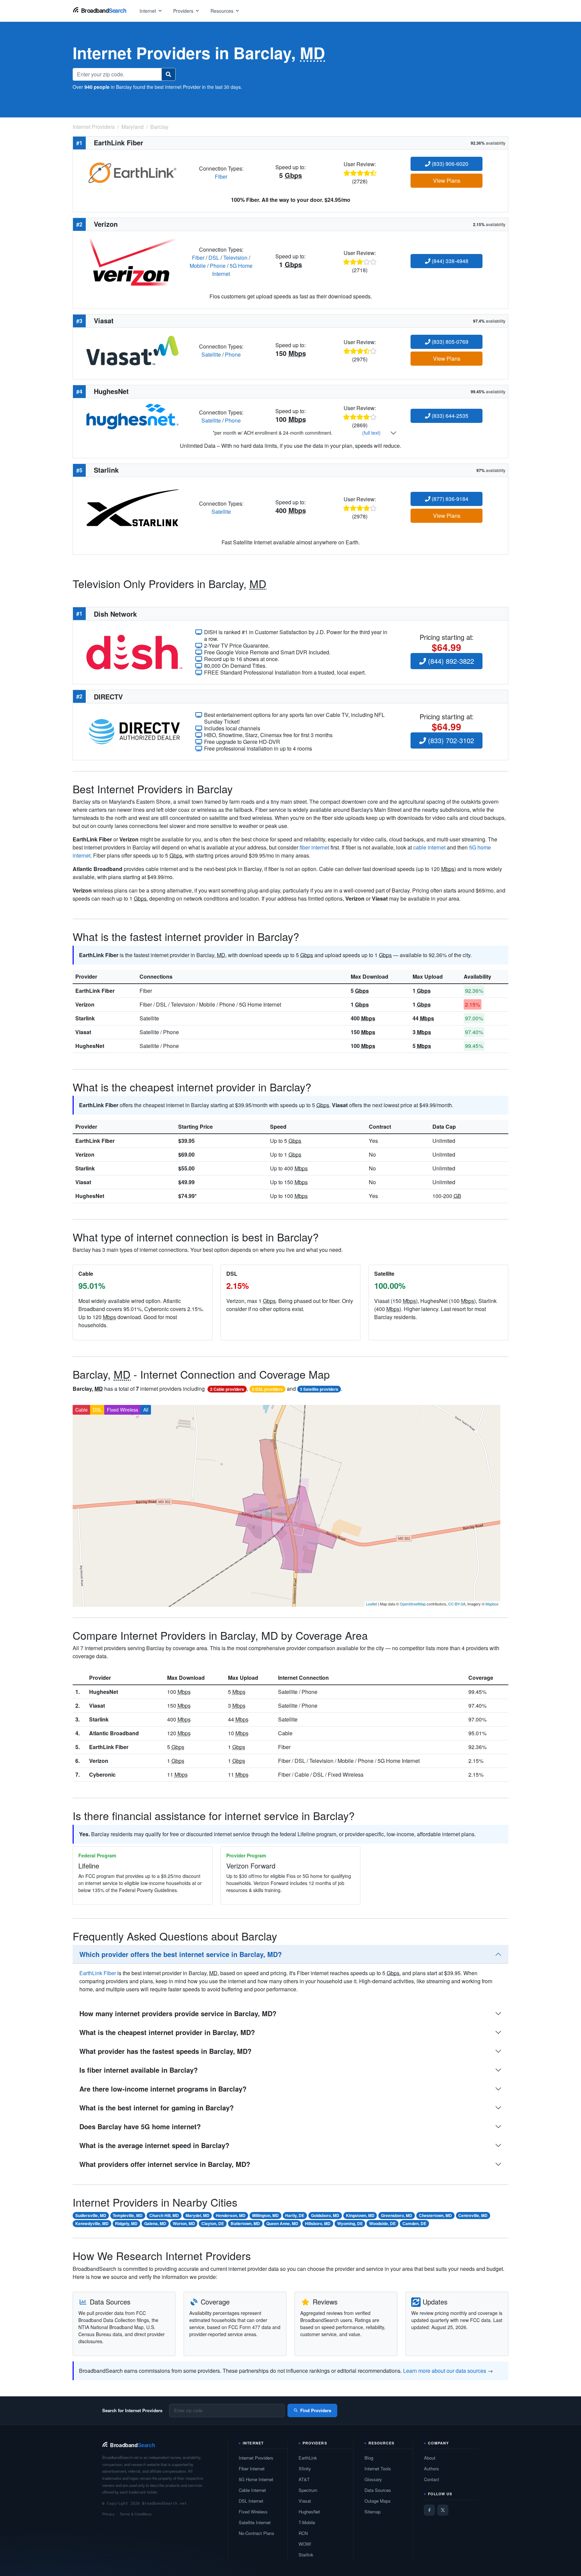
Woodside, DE (382, 2223)
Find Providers (316, 2410)
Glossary (373, 2479)
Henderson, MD (231, 2215)
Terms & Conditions (136, 2514)
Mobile (198, 266)
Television (235, 258)
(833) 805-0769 (449, 342)
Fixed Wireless (123, 1410)
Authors (432, 2469)
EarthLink (308, 2458)
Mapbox (492, 1604)
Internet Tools (378, 2469)
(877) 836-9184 (449, 499)
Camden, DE (414, 2223)
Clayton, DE (213, 2223)
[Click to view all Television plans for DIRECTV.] (134, 731)
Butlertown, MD (245, 2223)
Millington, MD (265, 2215)
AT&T (304, 2479)
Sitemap (373, 2512)
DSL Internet (251, 2501)
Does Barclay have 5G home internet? (140, 2126)
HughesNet (90, 1046)
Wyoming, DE (350, 2223)
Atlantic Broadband (114, 1733)
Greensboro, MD (397, 2215)
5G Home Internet (256, 2479)
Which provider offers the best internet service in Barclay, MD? (181, 1954)
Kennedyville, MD (92, 2223)
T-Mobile (307, 2522)
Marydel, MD (198, 2215)
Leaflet (372, 1604)
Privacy (108, 2514)
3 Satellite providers (319, 1389)
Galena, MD (155, 2223)
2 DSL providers (267, 1389)
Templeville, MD (128, 2215)
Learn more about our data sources (445, 2371)
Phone (218, 266)
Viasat (83, 1032)
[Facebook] (429, 2510)
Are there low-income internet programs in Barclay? (163, 2089)
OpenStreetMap (413, 1604)
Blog (369, 2458)
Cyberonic (102, 1774)
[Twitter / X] (443, 2510)
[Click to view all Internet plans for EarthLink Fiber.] (132, 172)
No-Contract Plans (257, 2533)
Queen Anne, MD (282, 2223)
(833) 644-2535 (449, 416)
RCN (303, 2533)
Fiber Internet (252, 2469)
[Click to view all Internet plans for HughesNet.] (132, 416)
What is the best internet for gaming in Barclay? (157, 2108)
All (146, 1410)
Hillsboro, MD (318, 2223)
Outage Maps (378, 2501)
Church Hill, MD (164, 2215)
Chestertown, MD (435, 2215)
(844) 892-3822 (450, 661)
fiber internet (314, 847)
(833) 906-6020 (449, 164)
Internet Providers (256, 2458)
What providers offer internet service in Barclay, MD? (165, 2164)
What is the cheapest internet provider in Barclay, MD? (167, 2032)
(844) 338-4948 (449, 261)
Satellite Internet (255, 2522)
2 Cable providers (227, 1389)
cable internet (429, 847)
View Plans (447, 180)
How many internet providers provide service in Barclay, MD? (178, 2013)
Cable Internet (252, 2490)
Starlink (85, 1018)
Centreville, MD (473, 2215)
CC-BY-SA (457, 1604)
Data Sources (378, 2490)
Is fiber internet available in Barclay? (139, 2070)
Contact (432, 2479)
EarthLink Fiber (95, 991)
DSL (214, 258)
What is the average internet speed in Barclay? (154, 2145)
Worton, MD (184, 2223)
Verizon (85, 1004)
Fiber (221, 176)
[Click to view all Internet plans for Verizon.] (132, 261)
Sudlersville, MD (91, 2215)
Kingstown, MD (360, 2215)
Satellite (211, 354)
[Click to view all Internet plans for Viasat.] (132, 350)
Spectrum (308, 2490)
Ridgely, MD (126, 2223)
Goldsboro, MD (325, 2215)
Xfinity (305, 2469)
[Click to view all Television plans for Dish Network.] (134, 651)
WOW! (305, 2544)
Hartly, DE (295, 2215)
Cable (82, 1410)
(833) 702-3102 (450, 740)
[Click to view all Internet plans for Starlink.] (132, 507)
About (430, 2458)
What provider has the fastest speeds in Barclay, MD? (165, 2051)
